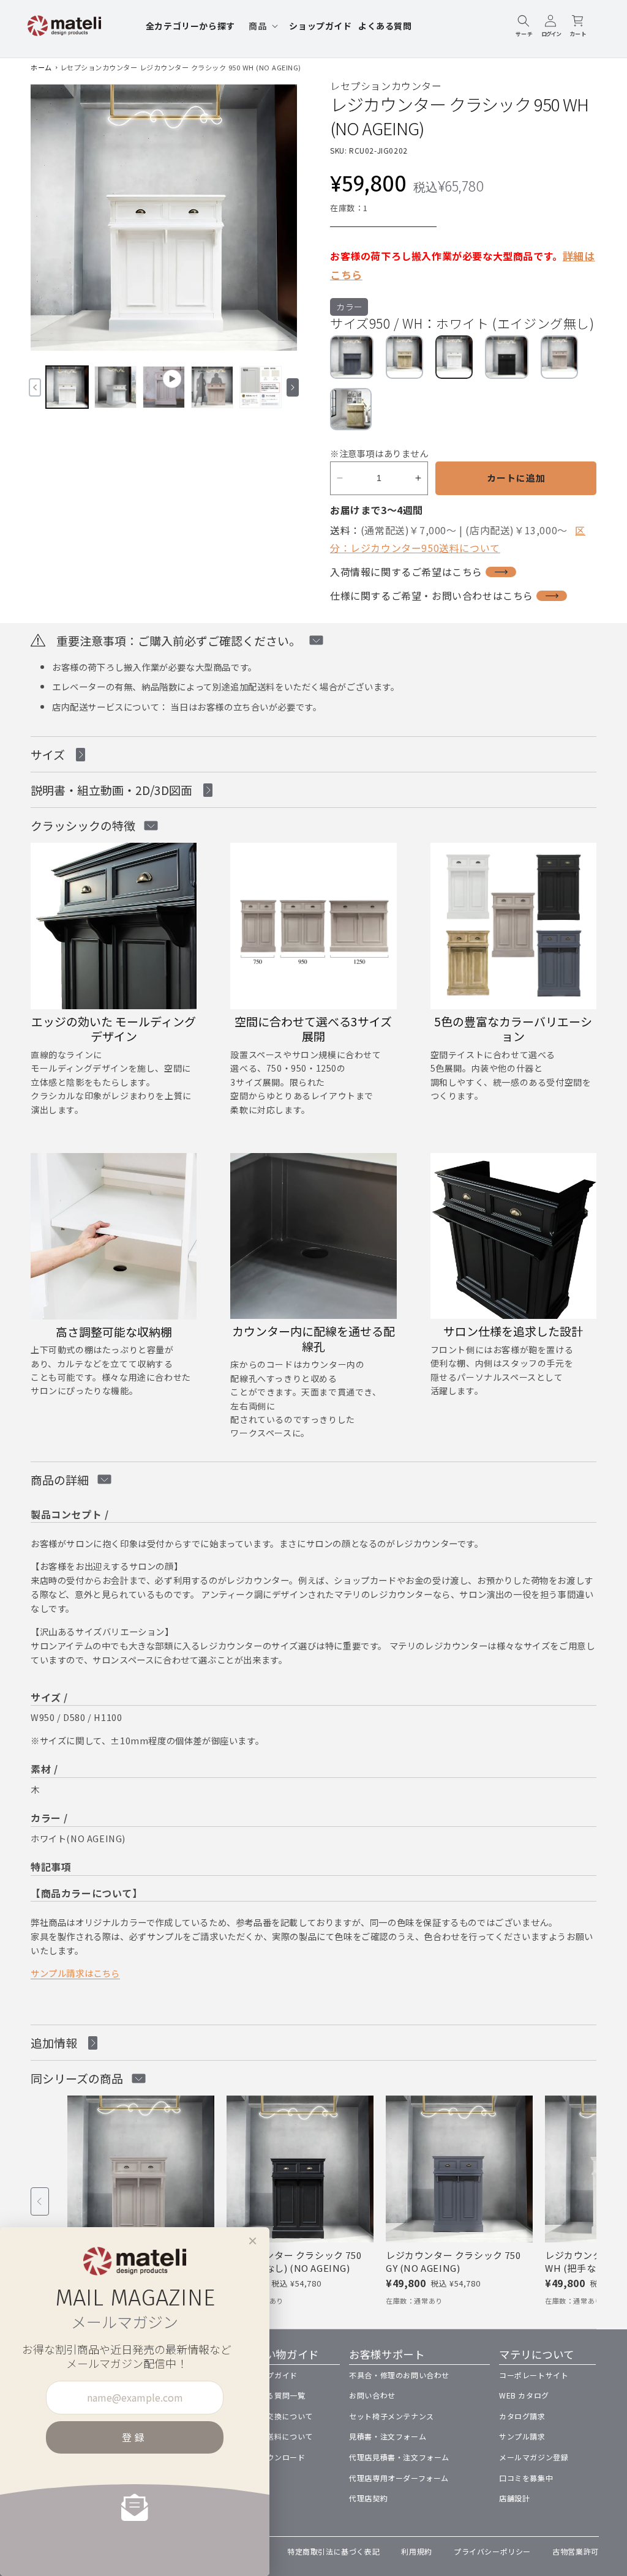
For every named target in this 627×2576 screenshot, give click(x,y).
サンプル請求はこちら (75, 1973)
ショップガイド (271, 2375)
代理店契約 (368, 2498)
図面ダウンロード (275, 2457)
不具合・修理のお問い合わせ (399, 2375)
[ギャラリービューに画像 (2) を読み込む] (115, 387)
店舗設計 (514, 2498)
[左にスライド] (35, 387)
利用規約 (416, 2551)
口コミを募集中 (526, 2478)
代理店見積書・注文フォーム (399, 2457)
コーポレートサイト (534, 2375)
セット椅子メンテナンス (392, 2416)
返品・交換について (278, 2416)
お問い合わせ (372, 2395)
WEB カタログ (524, 2395)
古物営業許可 (576, 2551)
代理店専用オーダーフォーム (399, 2478)
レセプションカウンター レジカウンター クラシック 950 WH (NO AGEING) (181, 67)
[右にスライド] (293, 387)
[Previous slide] (40, 2201)
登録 (135, 2437)
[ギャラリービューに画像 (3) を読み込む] (212, 387)
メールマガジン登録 (534, 2457)
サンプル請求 (522, 2436)
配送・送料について (278, 2436)
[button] (262, 26)
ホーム (41, 67)
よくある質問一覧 (275, 2395)
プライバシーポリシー (492, 2551)
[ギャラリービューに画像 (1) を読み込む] (67, 387)
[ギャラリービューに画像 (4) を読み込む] (261, 387)
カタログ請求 (522, 2416)
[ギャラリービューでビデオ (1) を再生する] (164, 387)
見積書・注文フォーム (388, 2436)
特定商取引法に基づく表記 (333, 2551)
